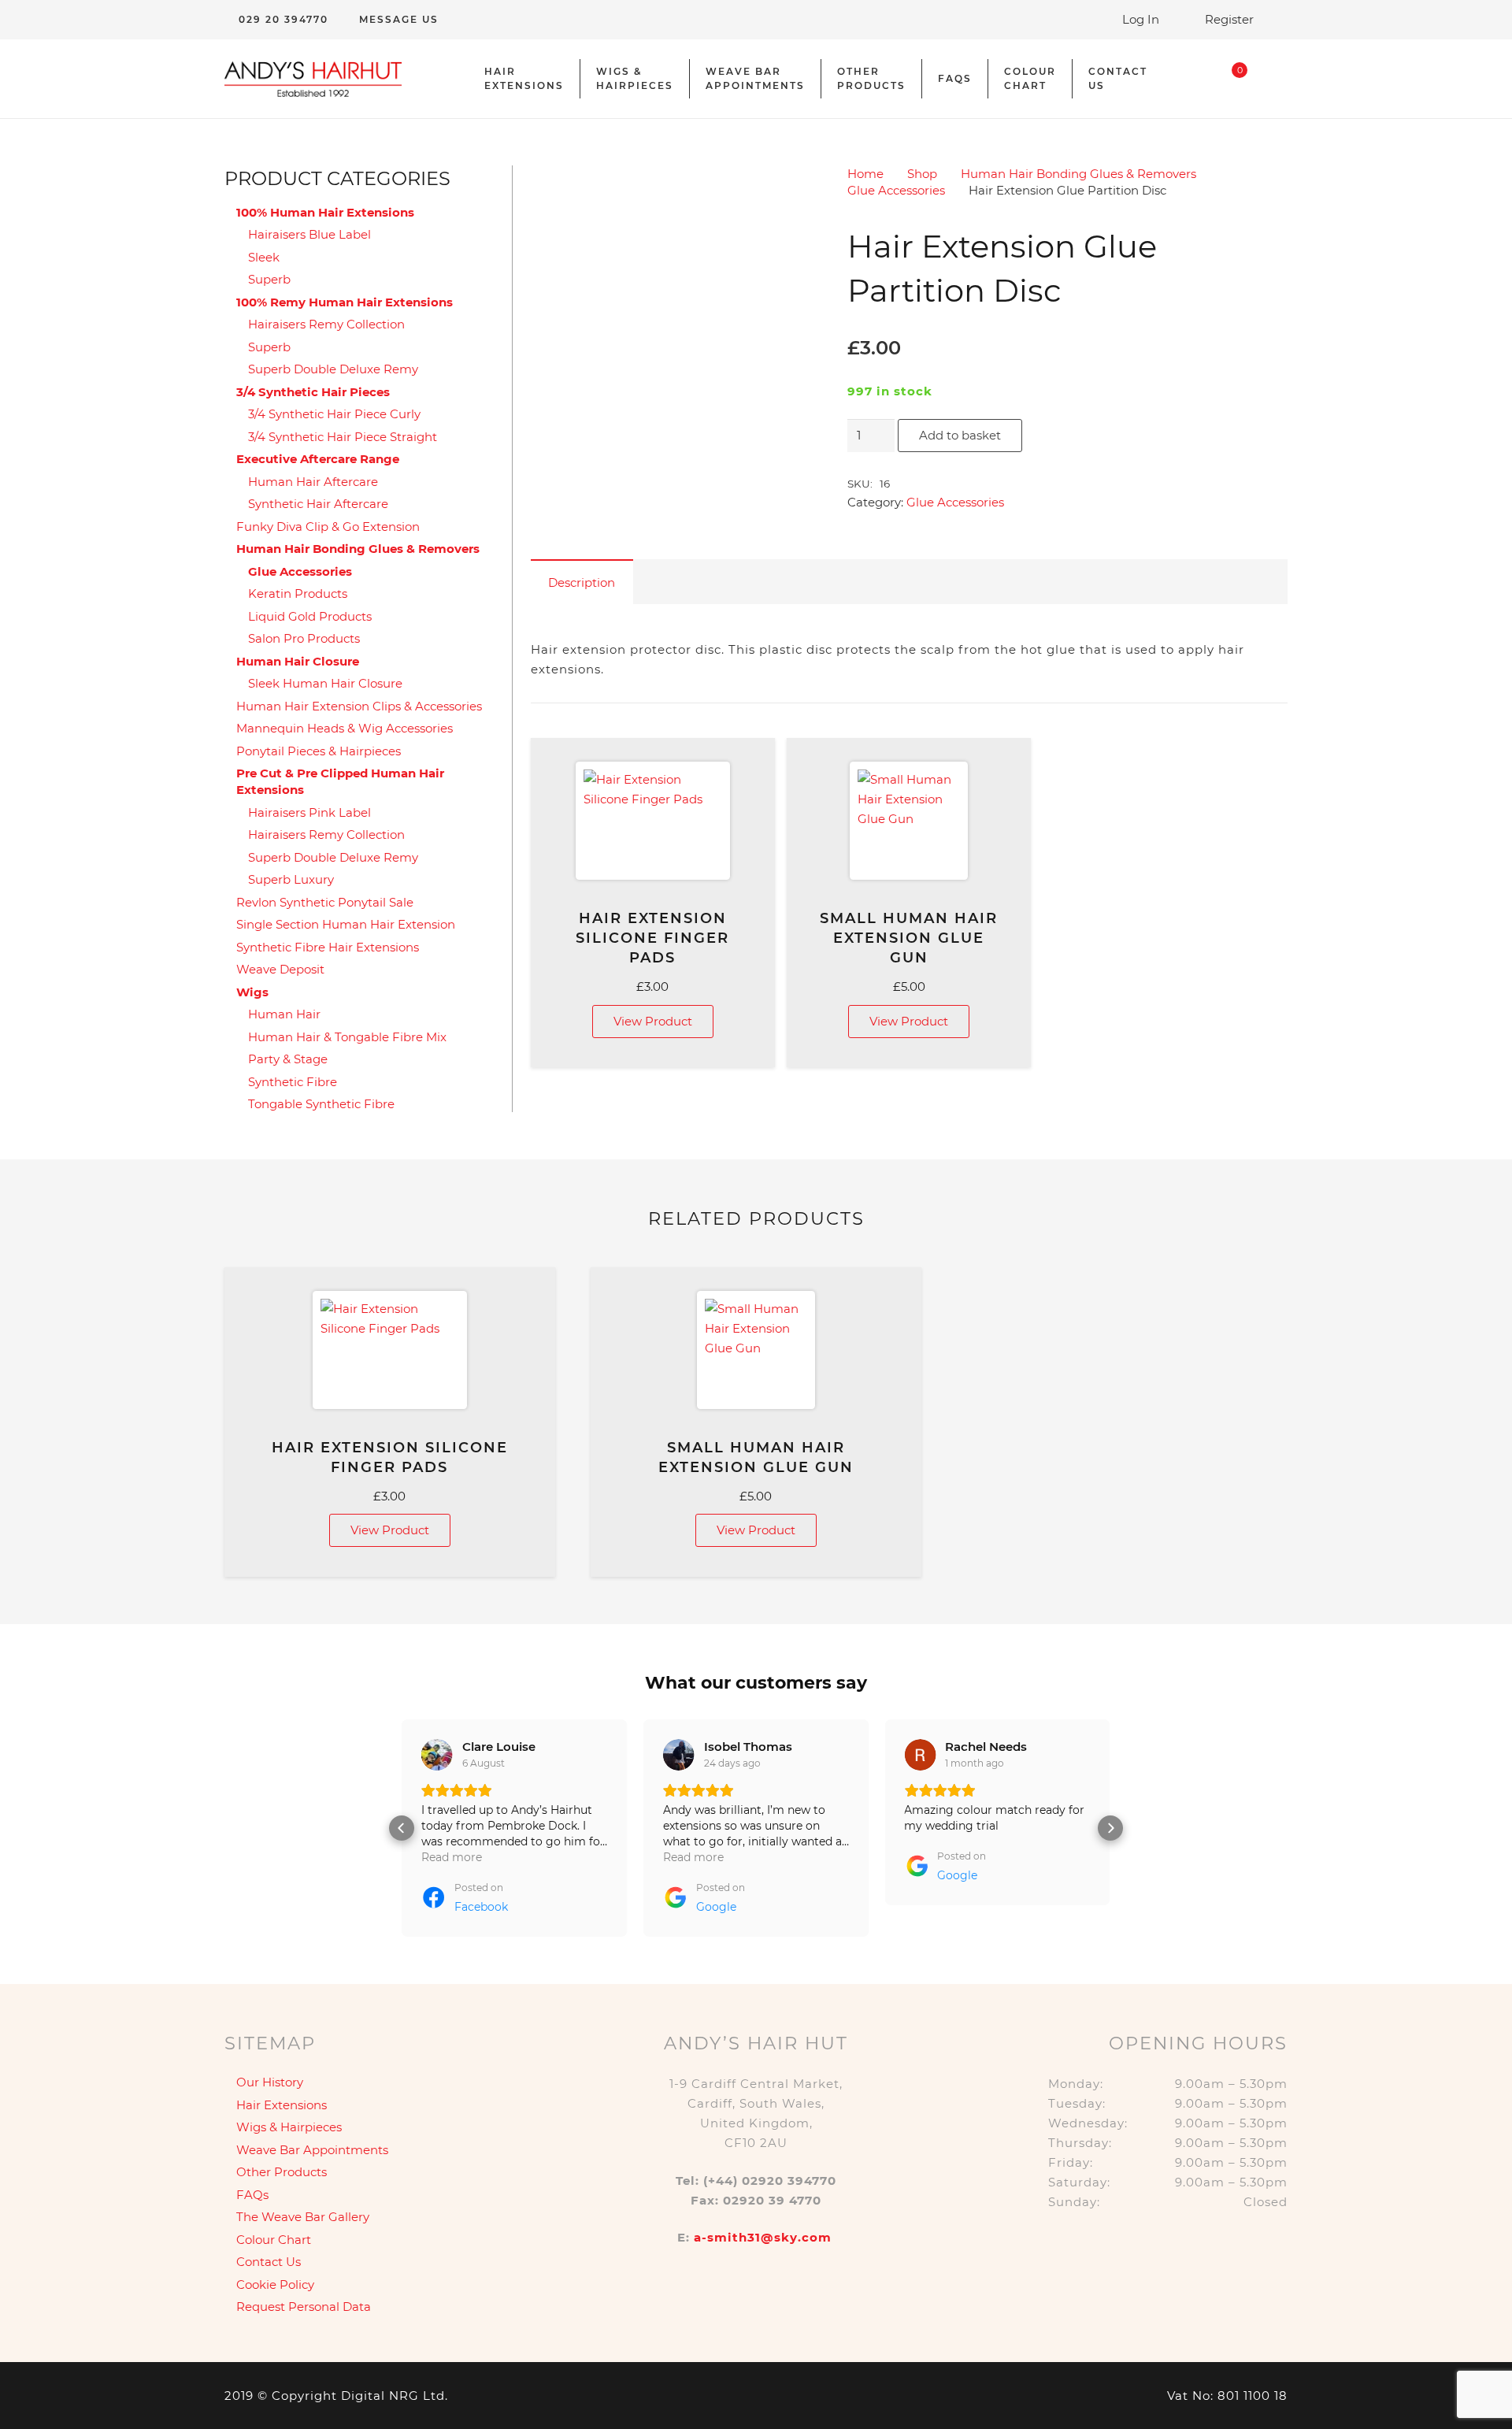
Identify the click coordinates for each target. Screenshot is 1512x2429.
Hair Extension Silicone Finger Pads (652, 938)
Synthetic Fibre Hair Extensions (328, 947)
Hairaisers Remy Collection (326, 324)
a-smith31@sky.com (763, 2237)
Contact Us (269, 2262)
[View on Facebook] (437, 1755)
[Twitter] (1276, 55)
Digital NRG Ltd (393, 2396)
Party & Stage (288, 1059)
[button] (402, 1828)
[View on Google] (679, 1755)
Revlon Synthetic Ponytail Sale (325, 902)
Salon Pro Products (304, 638)
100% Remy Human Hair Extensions (345, 302)
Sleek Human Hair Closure (325, 683)
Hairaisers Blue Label (309, 234)
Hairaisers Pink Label (309, 812)
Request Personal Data (304, 2307)
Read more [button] (452, 1857)
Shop (922, 174)
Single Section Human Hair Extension (346, 924)
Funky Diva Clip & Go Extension (328, 527)
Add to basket (960, 435)
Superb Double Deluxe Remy (333, 369)
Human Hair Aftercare (313, 482)
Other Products (282, 2172)
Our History (270, 2082)
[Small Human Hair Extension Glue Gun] (909, 821)
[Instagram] (1276, 102)
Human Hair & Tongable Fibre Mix (347, 1037)
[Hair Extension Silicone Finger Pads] (653, 821)
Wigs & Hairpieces (289, 2127)
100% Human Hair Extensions (325, 212)
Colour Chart (274, 2240)
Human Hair (284, 1014)
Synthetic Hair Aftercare (318, 504)
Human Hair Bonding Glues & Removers (1078, 174)
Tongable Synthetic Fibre (321, 1104)
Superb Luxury (291, 879)
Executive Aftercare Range (318, 459)
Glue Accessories (896, 190)
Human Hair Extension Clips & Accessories (359, 706)
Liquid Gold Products (310, 616)
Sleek (264, 257)
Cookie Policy (275, 2284)
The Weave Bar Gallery (303, 2217)
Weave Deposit (280, 969)
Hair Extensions (282, 2105)
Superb (269, 279)
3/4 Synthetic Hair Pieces (313, 392)
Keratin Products (298, 593)
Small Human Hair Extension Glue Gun (909, 938)
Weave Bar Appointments (312, 2150)
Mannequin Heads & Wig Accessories (345, 728)
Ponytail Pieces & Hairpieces (319, 751)
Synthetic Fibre (293, 1082)
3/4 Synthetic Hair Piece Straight (343, 437)
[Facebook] (1276, 79)
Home (865, 174)
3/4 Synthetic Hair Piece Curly (334, 414)
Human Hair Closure (298, 661)
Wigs (252, 992)
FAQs (252, 2195)
